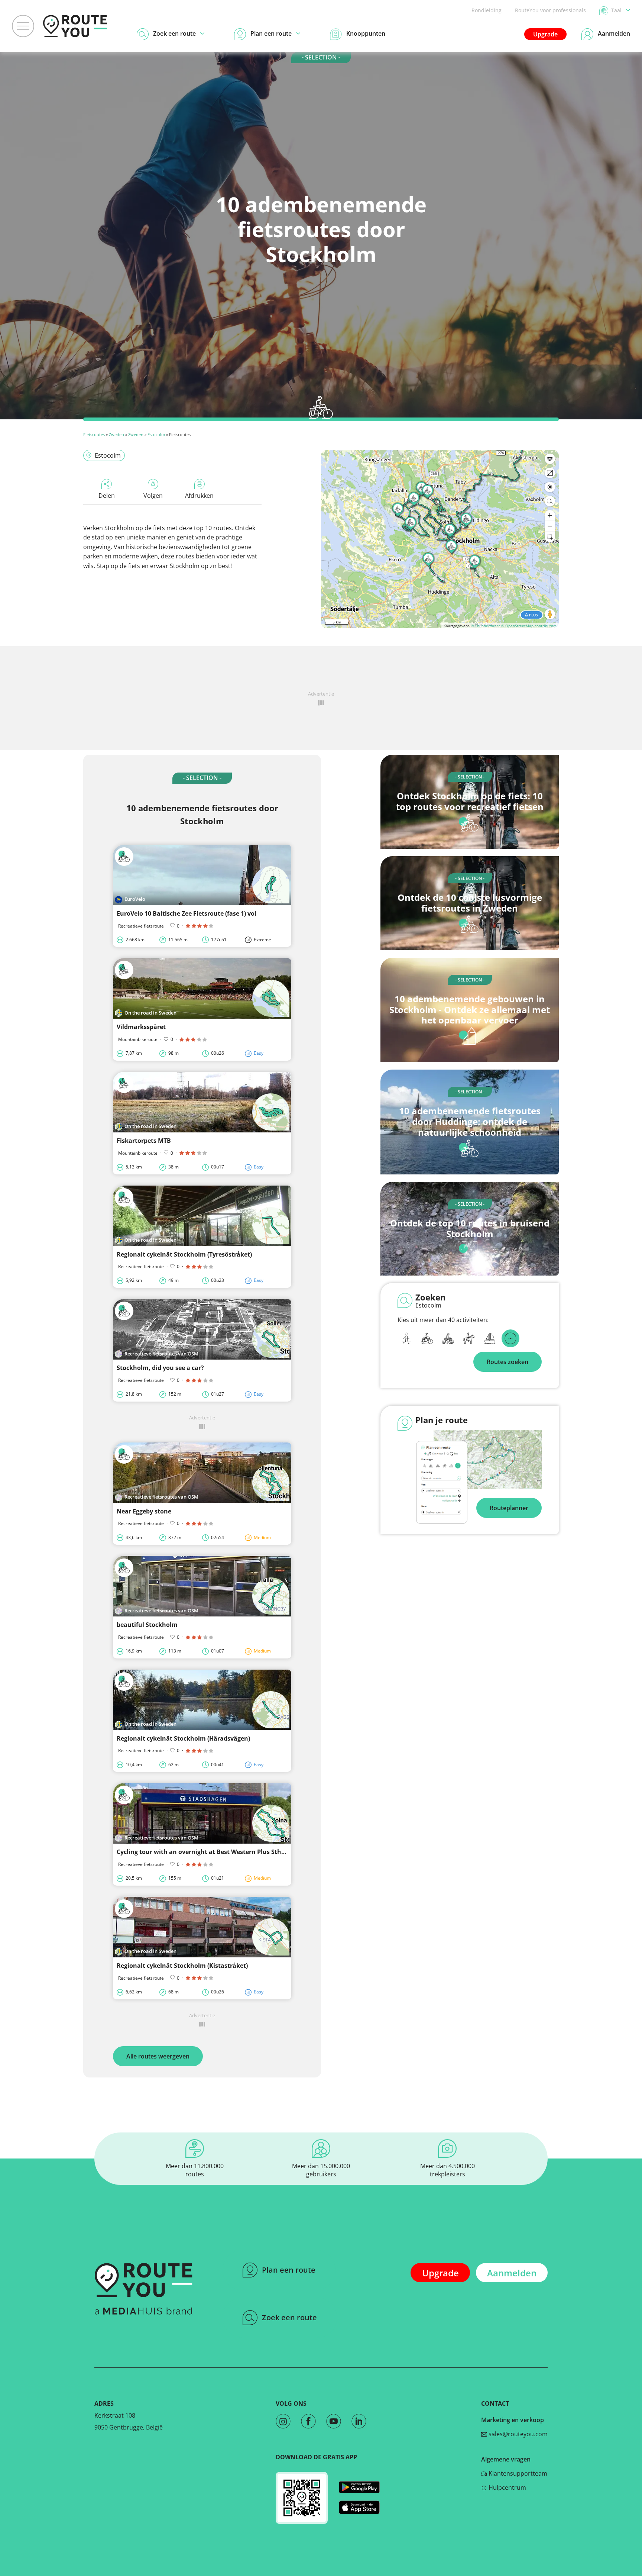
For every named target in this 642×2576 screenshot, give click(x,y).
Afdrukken (199, 496)
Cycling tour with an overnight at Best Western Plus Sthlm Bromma (217, 1852)
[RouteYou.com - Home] (75, 26)
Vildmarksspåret (141, 1027)
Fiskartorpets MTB (144, 1141)
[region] (440, 539)
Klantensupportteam (517, 2473)
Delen (107, 496)
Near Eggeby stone (144, 1511)
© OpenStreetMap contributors (529, 626)
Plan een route (289, 2270)
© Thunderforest (485, 626)
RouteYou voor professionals (550, 10)
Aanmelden (512, 2273)
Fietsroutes (94, 434)
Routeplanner (509, 1508)
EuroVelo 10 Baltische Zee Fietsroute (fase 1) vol (187, 913)
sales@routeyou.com (517, 2434)
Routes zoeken (508, 1362)
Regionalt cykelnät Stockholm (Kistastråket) (182, 1966)
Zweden (116, 434)
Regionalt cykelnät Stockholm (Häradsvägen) (183, 1738)
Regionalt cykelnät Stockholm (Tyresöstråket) (184, 1254)
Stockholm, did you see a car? (160, 1368)
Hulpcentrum (507, 2488)
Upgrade (545, 34)
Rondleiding (487, 10)
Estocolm (156, 434)
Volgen (153, 496)
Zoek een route (289, 2317)
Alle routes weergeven (158, 2056)
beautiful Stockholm (147, 1625)
